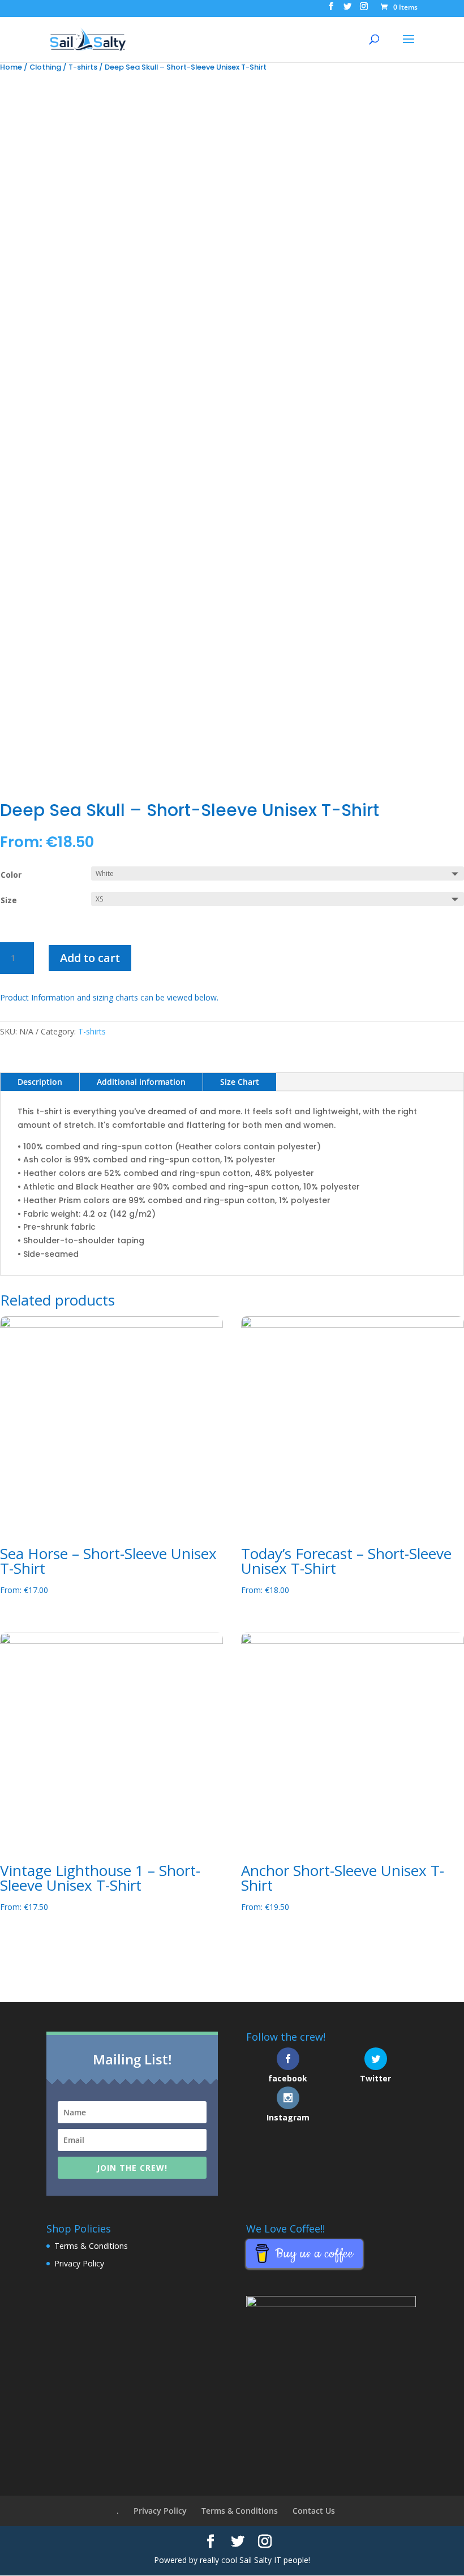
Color (11, 875)
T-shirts (83, 67)
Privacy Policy (79, 2263)
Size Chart (240, 1082)
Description (40, 1082)
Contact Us (314, 2511)
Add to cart (90, 958)
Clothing (45, 67)
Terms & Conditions (91, 2246)
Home (11, 67)
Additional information (141, 1082)
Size (9, 900)
